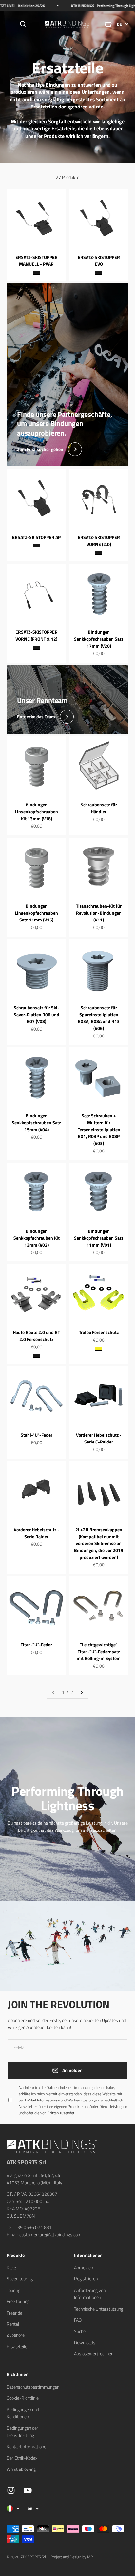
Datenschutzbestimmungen (74, 2505)
